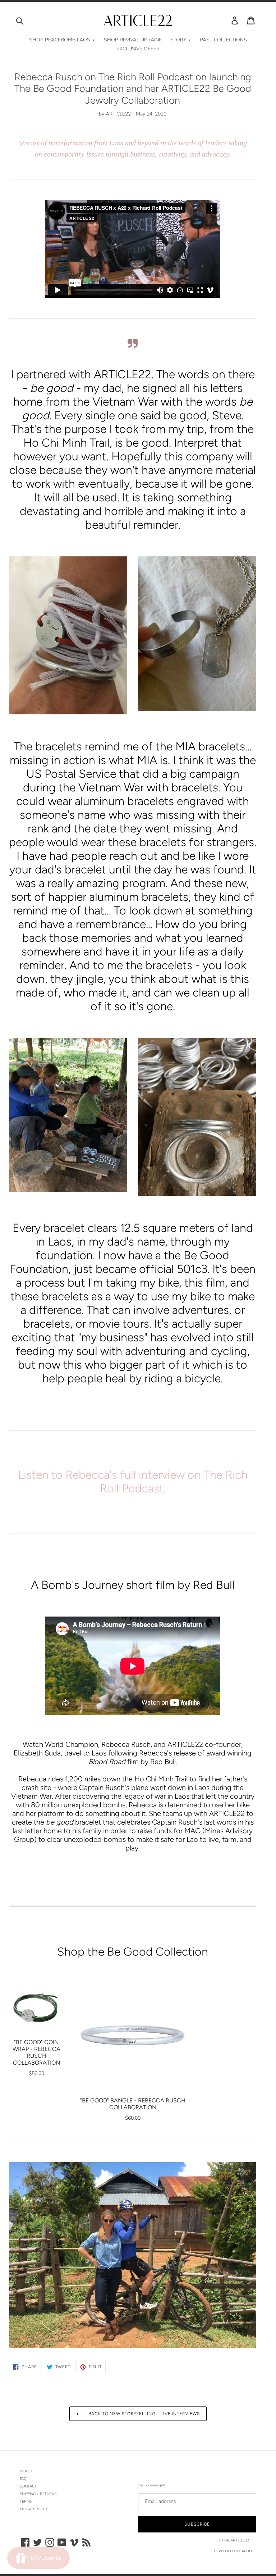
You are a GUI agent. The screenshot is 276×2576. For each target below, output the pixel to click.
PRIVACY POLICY (34, 2509)
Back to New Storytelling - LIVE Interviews (143, 2414)
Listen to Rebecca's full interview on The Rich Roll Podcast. (133, 1482)
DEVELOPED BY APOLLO (235, 2551)
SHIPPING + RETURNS (38, 2494)
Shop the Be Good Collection (133, 1952)
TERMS (26, 2502)
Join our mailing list (152, 2485)
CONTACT (28, 2486)
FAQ (23, 2479)
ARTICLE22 (240, 2540)
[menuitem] (62, 40)
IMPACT (26, 2471)
